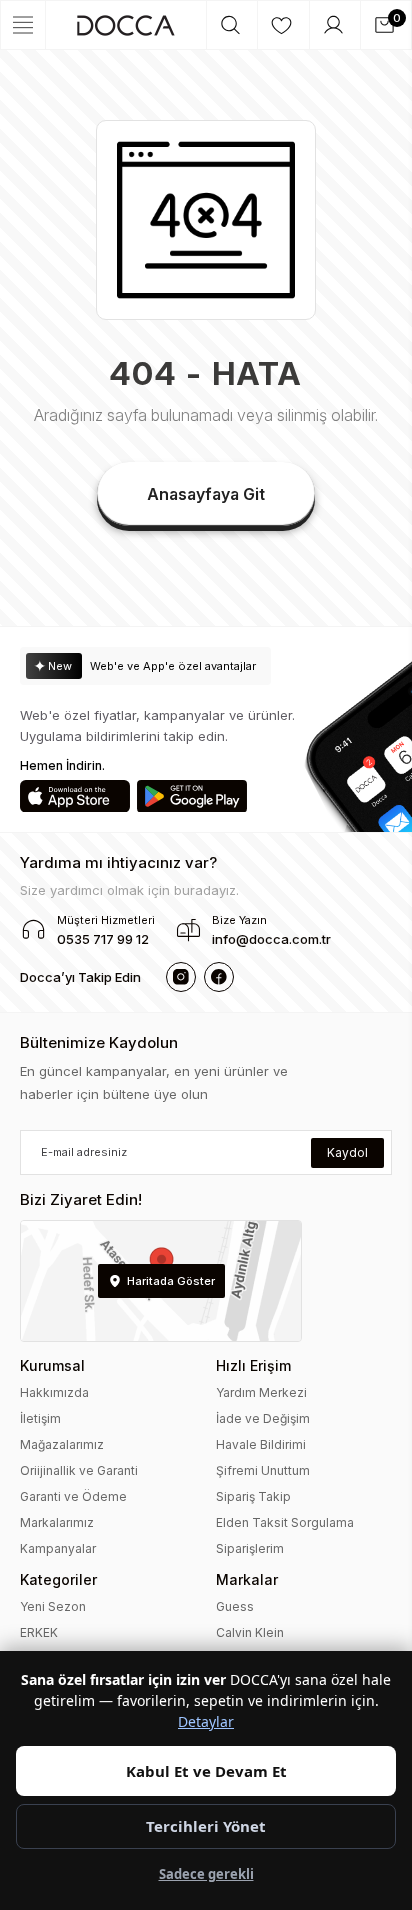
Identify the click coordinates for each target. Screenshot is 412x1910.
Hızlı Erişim (253, 1365)
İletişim (40, 1418)
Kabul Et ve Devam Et (206, 1771)
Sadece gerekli (206, 1874)
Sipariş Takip (253, 1496)
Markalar (247, 1579)
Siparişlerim (250, 1548)
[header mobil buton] (126, 25)
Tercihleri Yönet (206, 1826)
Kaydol (347, 1152)
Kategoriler (58, 1579)
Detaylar (206, 1721)
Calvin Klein (250, 1632)
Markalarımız (57, 1522)
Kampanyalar (58, 1548)
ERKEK (39, 1632)
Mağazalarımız (62, 1444)
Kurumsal (52, 1365)
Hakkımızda (54, 1392)
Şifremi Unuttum (263, 1470)
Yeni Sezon (53, 1606)
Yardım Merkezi (261, 1392)
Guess (235, 1606)
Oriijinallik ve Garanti (79, 1470)
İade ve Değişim (263, 1418)
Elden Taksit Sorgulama (285, 1522)
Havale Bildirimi (261, 1444)
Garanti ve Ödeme (73, 1496)
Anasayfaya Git (206, 494)
